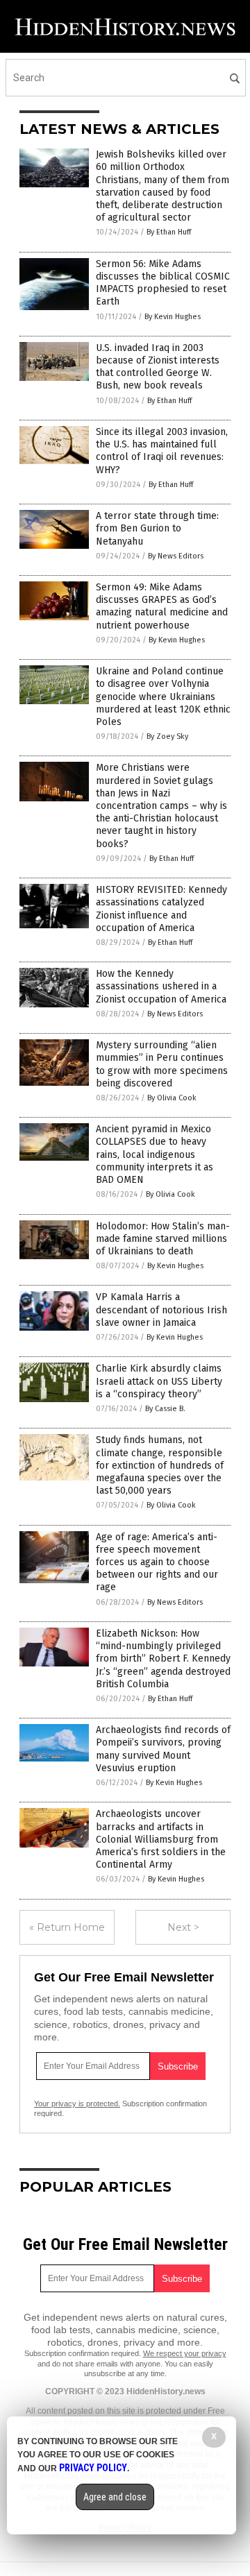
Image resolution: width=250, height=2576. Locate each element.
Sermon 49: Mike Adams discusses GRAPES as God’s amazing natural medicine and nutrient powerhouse (162, 606)
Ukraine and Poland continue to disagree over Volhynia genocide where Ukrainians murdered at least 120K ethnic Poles (163, 697)
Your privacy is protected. (77, 2104)
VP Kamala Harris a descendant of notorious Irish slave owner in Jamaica (161, 1310)
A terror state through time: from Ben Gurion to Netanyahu (157, 528)
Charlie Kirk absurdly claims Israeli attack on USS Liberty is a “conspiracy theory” (159, 1381)
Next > (183, 1927)
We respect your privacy (185, 2353)
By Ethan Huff (169, 232)
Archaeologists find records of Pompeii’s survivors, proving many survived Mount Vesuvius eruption (163, 1749)
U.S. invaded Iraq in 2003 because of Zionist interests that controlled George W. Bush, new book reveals (158, 367)
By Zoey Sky (167, 736)
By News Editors (176, 556)
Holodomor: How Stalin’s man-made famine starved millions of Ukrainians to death (163, 1239)
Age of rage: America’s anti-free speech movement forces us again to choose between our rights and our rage (157, 1562)
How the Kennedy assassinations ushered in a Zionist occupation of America (161, 986)
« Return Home (67, 1927)
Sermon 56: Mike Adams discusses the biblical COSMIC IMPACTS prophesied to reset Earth (163, 283)
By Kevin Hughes (173, 317)
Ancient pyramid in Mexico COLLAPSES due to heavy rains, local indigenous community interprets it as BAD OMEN (155, 1154)
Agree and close (115, 2497)
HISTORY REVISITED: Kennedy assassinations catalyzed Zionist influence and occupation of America (161, 909)
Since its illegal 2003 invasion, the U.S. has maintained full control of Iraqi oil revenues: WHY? (162, 451)
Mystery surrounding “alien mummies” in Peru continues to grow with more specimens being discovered (162, 1064)
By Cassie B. (165, 1409)
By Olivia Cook (172, 1098)
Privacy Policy (93, 2468)
